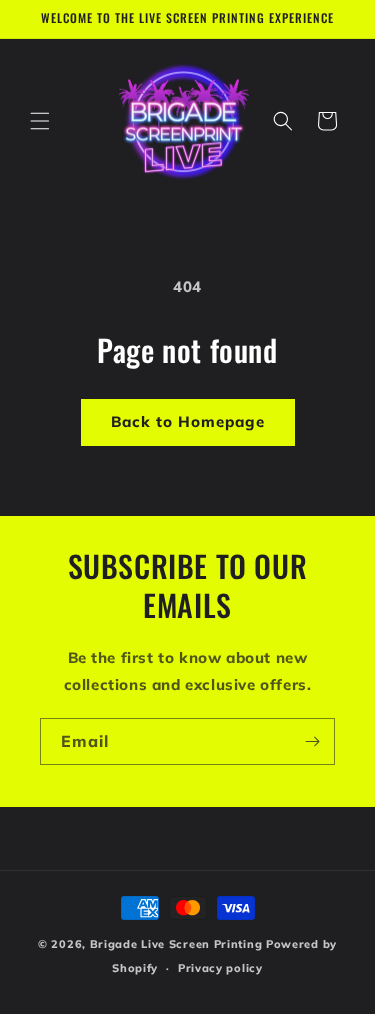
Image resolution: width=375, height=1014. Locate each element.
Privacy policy (220, 968)
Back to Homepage (188, 421)
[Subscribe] (312, 741)
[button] (40, 121)
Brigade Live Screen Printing (176, 944)
